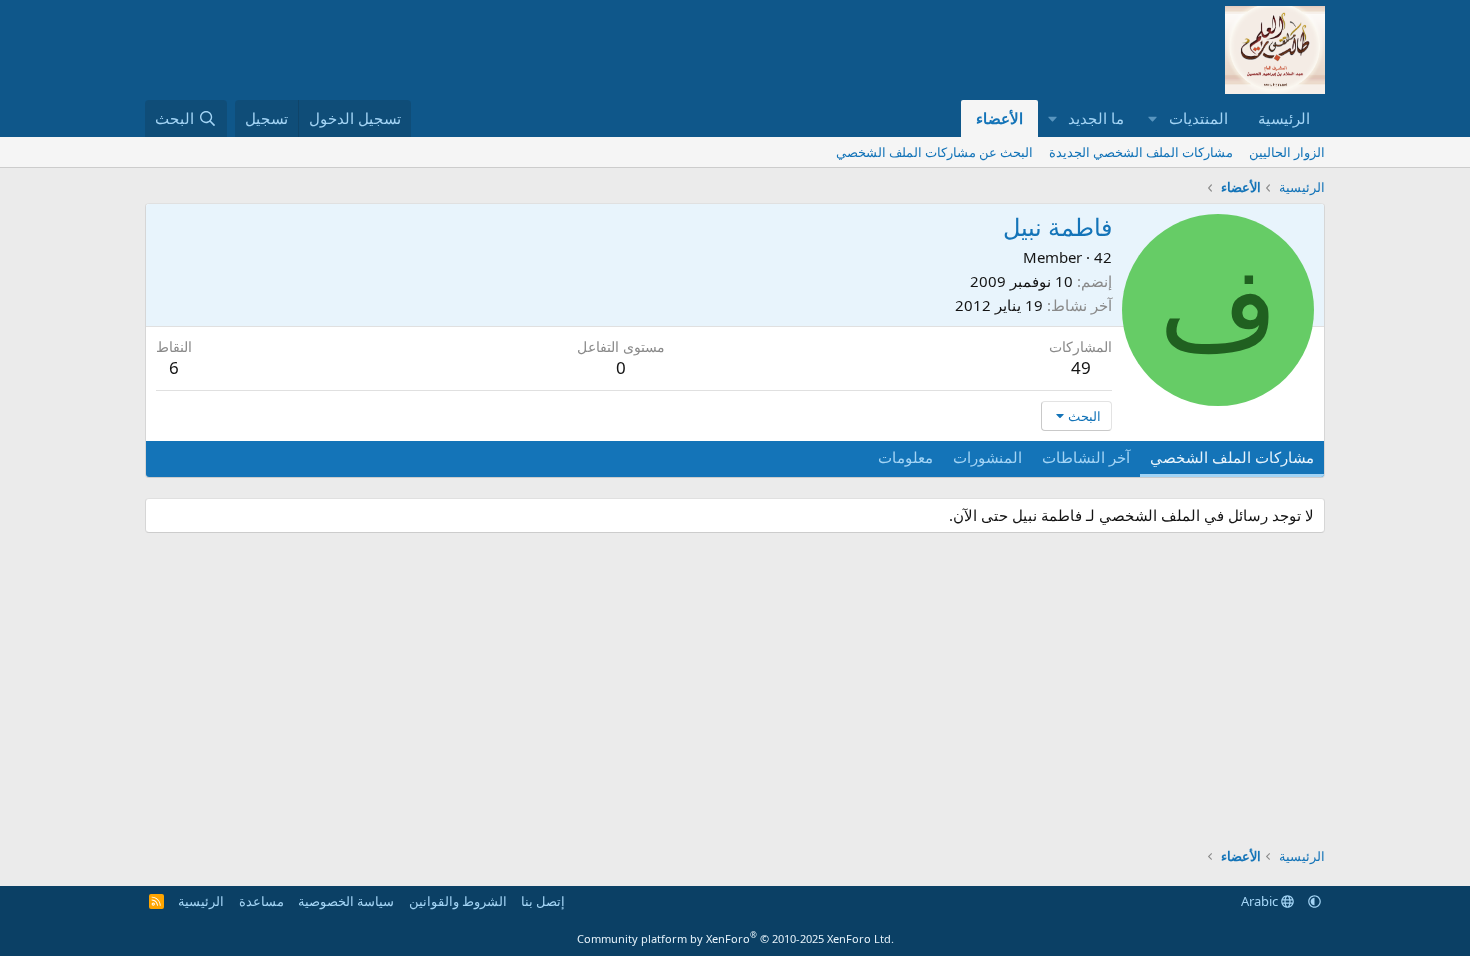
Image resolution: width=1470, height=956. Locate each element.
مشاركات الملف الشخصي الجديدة (1141, 152)
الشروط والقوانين (458, 901)
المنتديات (1198, 118)
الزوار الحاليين (1287, 152)
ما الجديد (1096, 118)
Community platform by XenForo (735, 938)
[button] (1153, 118)
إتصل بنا (543, 901)
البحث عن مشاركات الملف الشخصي (934, 152)
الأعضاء (999, 118)
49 (1081, 367)
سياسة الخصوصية (346, 901)
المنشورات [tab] (987, 457)
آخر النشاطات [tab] (1086, 457)
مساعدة (261, 901)
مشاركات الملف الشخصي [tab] (1232, 457)
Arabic (1261, 901)
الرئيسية (1284, 118)
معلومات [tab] (905, 457)
